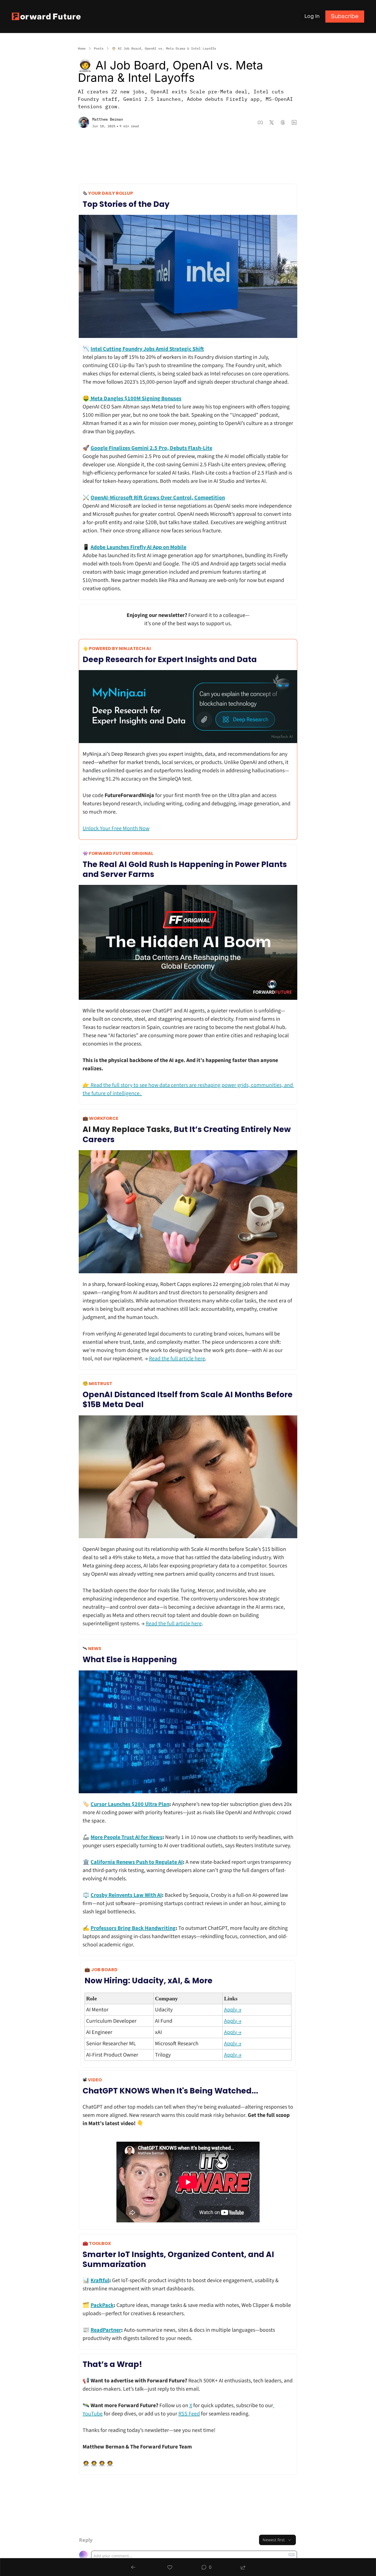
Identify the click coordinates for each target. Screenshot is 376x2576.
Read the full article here (177, 1359)
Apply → (233, 2010)
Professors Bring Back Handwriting (133, 1928)
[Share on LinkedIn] (294, 122)
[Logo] (46, 16)
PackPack (102, 2305)
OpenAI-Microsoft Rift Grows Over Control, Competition (158, 498)
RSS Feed (189, 2414)
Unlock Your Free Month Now (116, 828)
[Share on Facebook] (260, 122)
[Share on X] (272, 122)
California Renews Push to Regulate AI (137, 1862)
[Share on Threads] (283, 122)
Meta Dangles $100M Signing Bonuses (135, 399)
